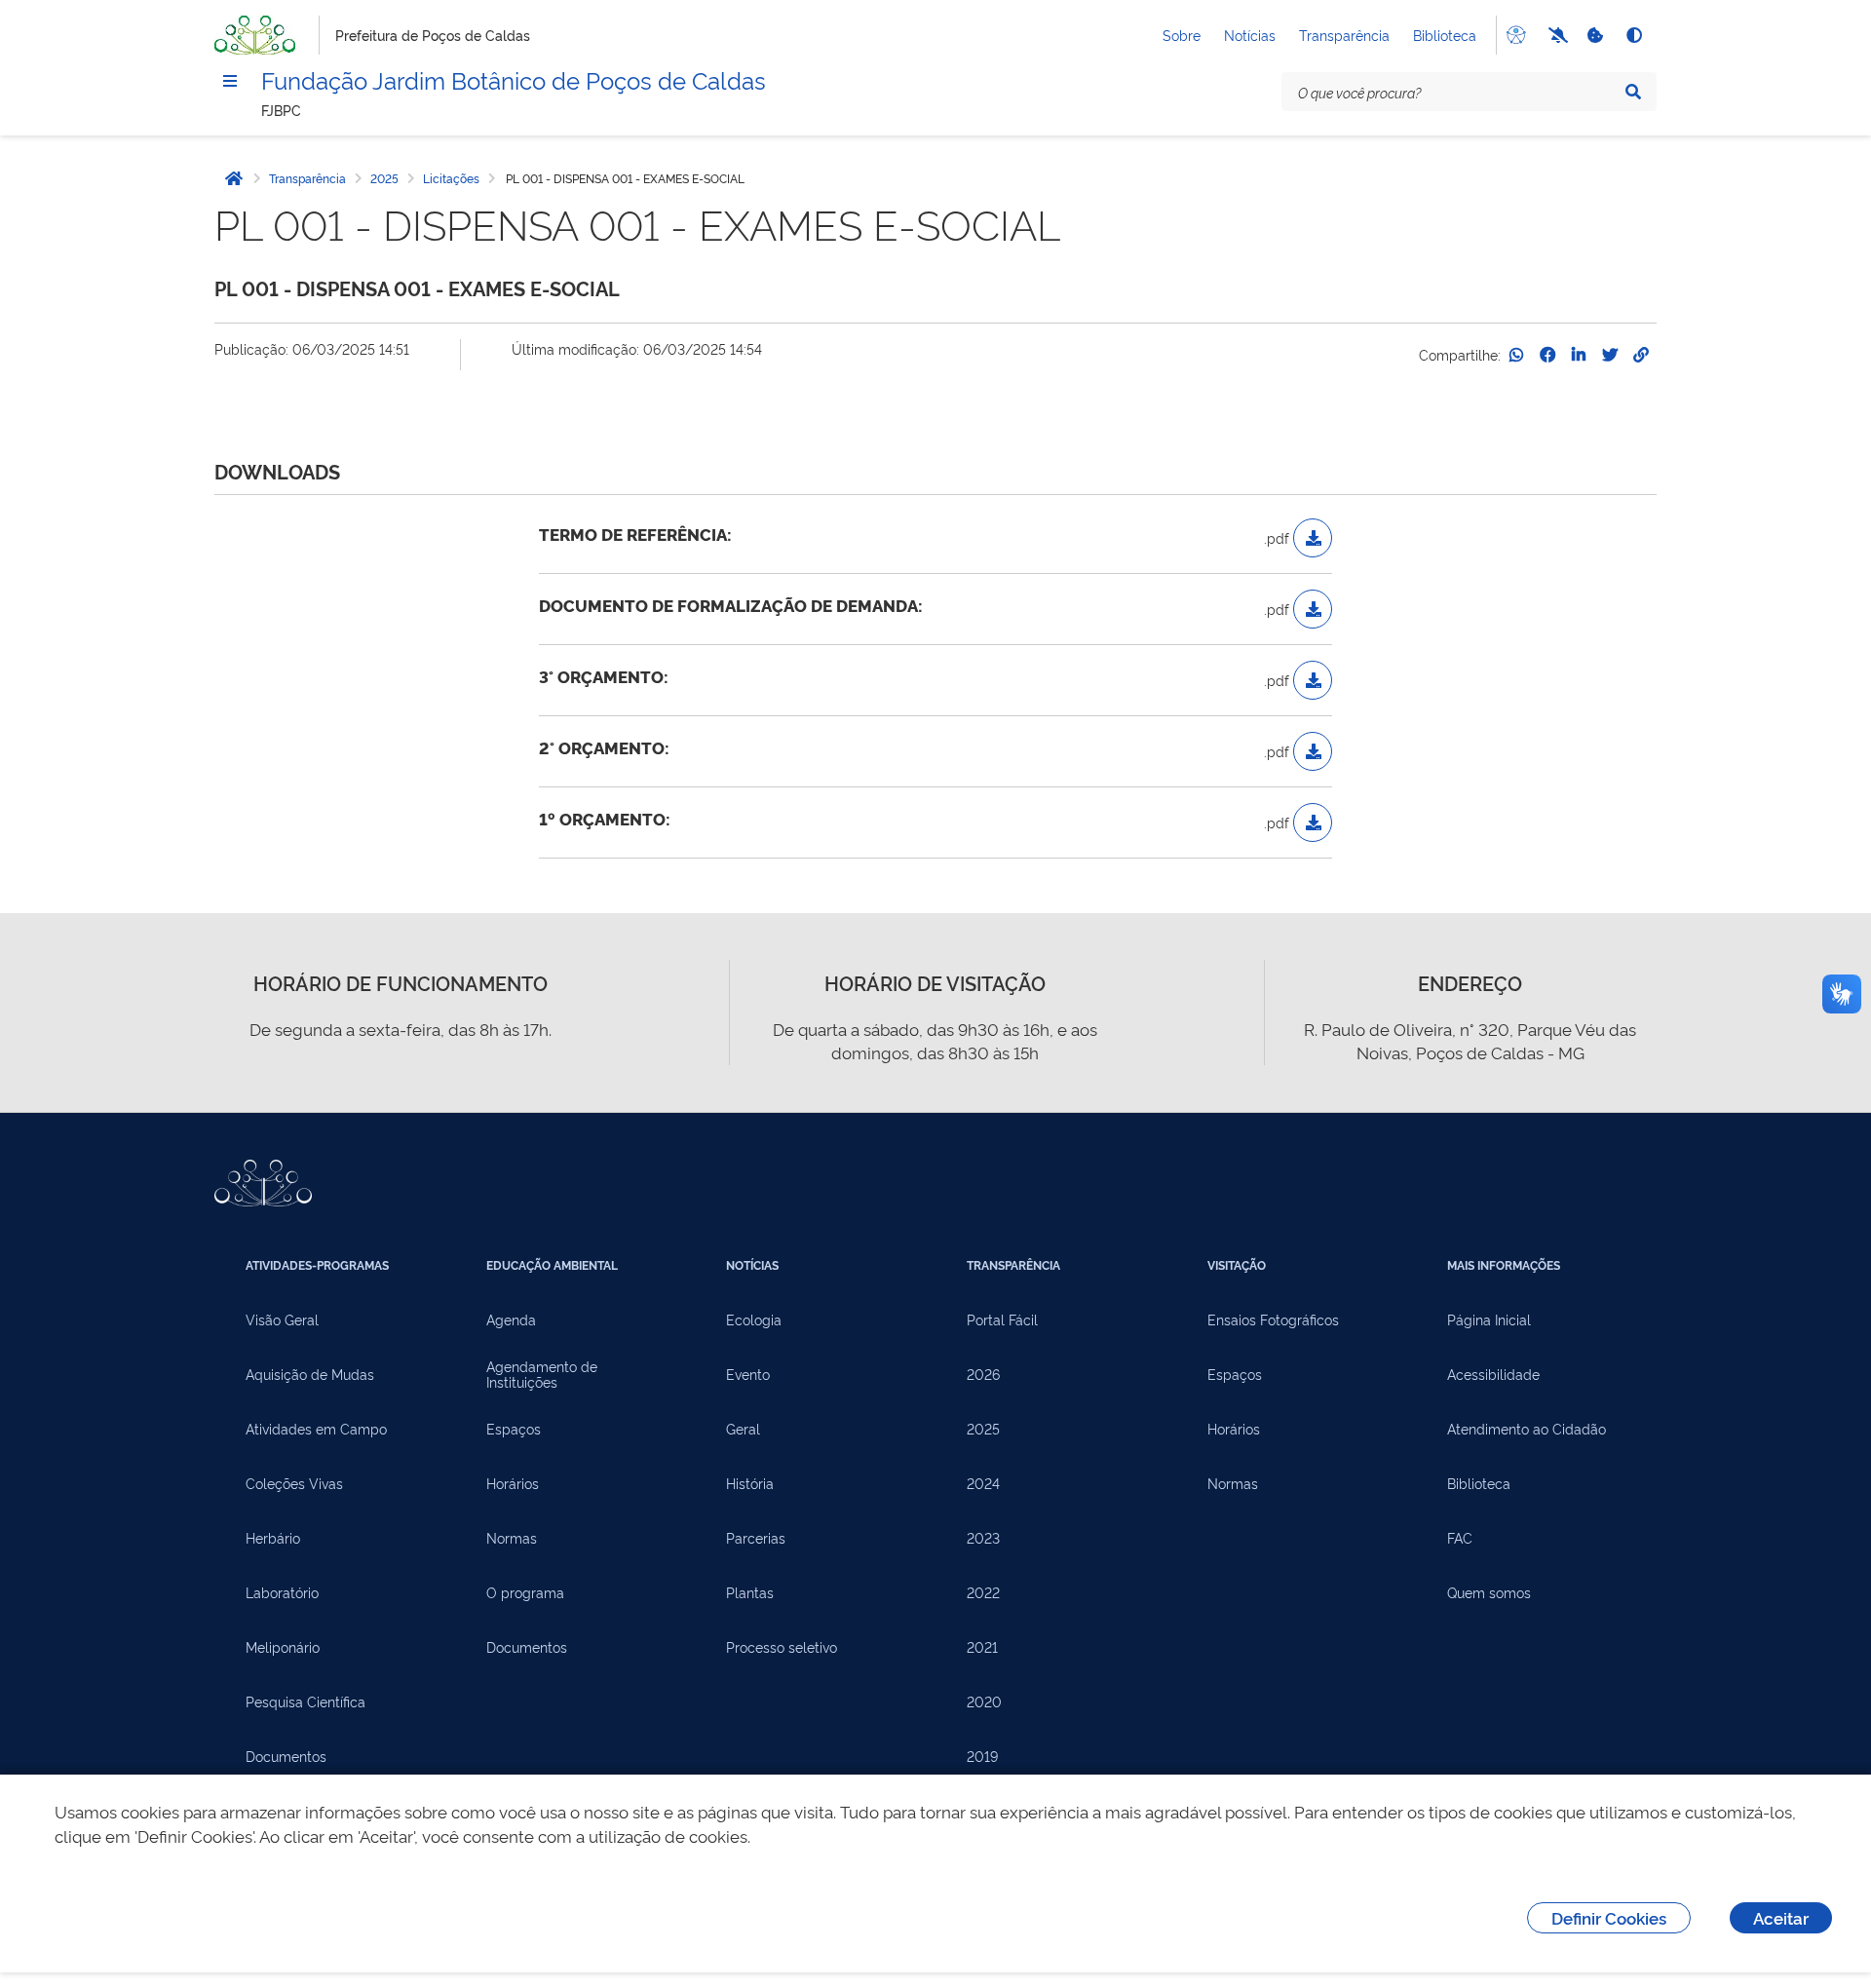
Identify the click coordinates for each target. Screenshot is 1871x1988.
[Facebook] (1547, 355)
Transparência (1344, 35)
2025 (384, 178)
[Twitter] (1610, 355)
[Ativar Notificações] (1555, 35)
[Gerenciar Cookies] (1594, 35)
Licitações (451, 178)
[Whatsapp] (1516, 355)
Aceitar (1781, 1917)
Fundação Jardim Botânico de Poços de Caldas (514, 79)
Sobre (1182, 35)
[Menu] (230, 81)
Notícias (1250, 35)
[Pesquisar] (1633, 92)
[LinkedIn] (1579, 355)
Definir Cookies (1609, 1917)
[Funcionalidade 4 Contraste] (1633, 35)
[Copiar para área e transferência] (1641, 355)
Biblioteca (1445, 35)
